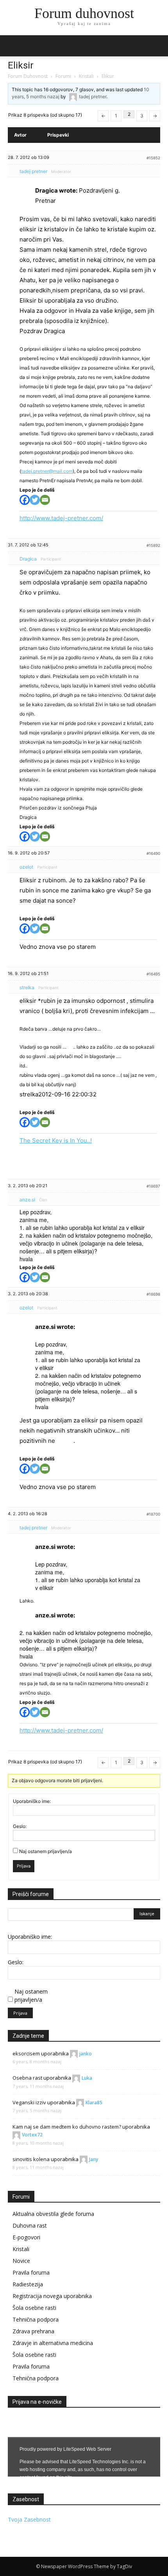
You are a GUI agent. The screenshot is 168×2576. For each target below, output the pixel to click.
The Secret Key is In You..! (56, 1140)
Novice (21, 2261)
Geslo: (20, 1826)
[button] (157, 46)
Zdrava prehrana (33, 2331)
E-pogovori (26, 2237)
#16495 (153, 974)
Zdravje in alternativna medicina (53, 2343)
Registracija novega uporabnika (52, 2296)
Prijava (24, 1866)
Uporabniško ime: (32, 1801)
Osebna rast (27, 2078)
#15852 (153, 158)
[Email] (45, 500)
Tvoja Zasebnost (29, 2519)
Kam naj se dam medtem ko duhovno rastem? (67, 2127)
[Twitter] (35, 500)
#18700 (153, 1514)
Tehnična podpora (36, 2319)
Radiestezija (28, 2284)
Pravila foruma (31, 2272)
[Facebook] (25, 500)
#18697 (153, 1186)
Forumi (63, 76)
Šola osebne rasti (34, 2308)
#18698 (153, 1294)
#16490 (153, 853)
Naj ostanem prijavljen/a (46, 1851)
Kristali (86, 76)
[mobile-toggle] (13, 46)
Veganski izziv (29, 2102)
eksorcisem (26, 2053)
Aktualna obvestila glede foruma (53, 2214)
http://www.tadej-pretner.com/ (61, 518)
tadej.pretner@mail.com (47, 471)
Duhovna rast (30, 2225)
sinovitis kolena (31, 2159)
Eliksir (21, 65)
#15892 (153, 545)
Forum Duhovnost (28, 76)
